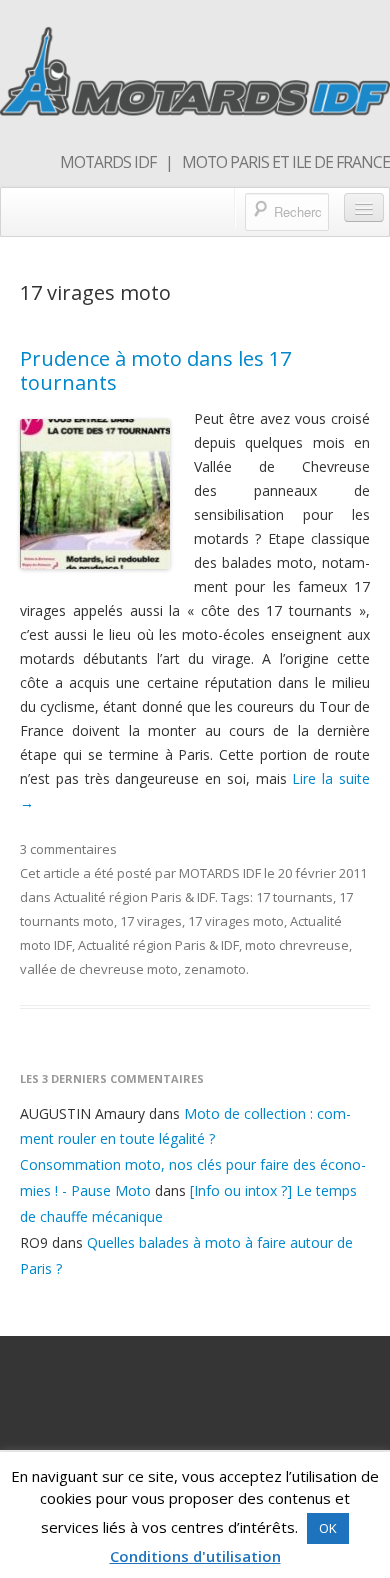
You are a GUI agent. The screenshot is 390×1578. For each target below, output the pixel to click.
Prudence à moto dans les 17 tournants (155, 370)
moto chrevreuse (297, 945)
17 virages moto (236, 921)
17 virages (151, 921)
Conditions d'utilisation (195, 1556)
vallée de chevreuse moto (99, 969)
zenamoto (215, 969)
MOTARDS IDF (220, 873)
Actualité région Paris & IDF (134, 897)
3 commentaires (68, 849)
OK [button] (328, 1528)
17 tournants (294, 897)
